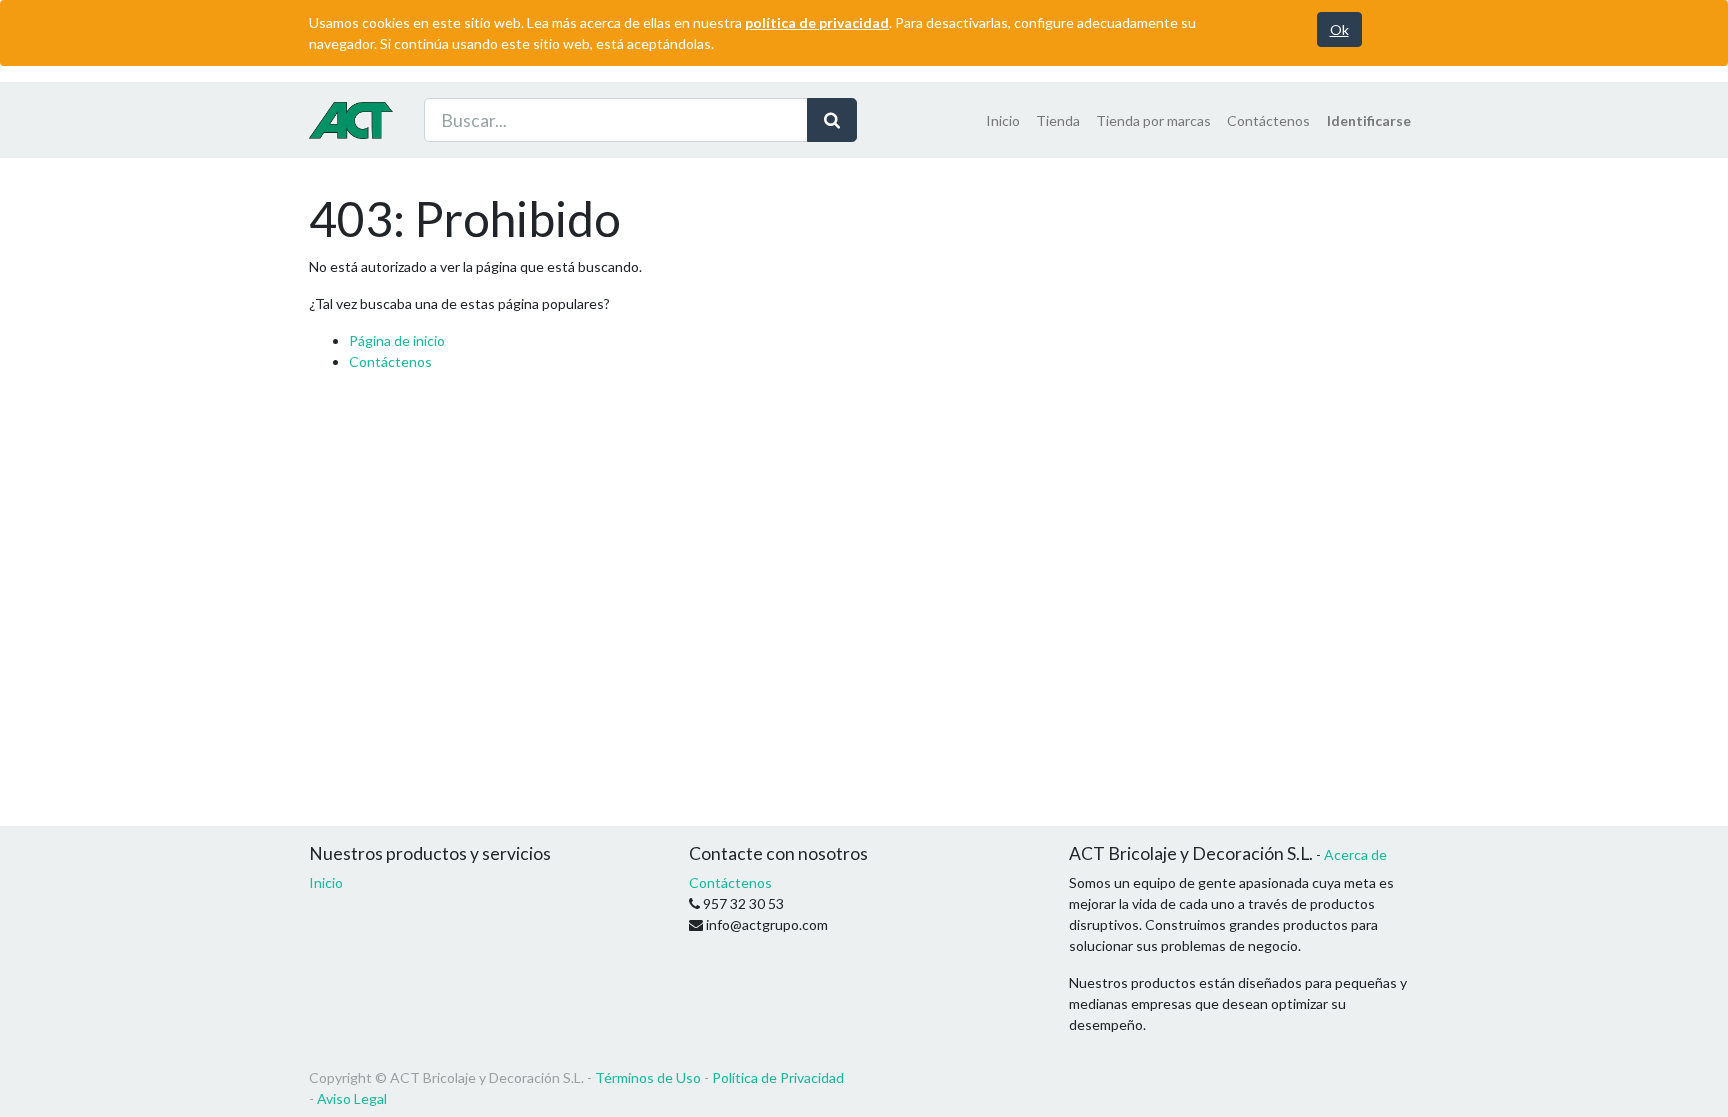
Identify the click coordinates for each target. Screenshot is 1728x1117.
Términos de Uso (648, 1077)
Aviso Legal (352, 1098)
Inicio (326, 882)
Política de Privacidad (778, 1077)
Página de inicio (397, 340)
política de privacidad (817, 22)
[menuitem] (1003, 120)
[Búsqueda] (832, 120)
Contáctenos (390, 361)
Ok (1339, 29)
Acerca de (1355, 854)
